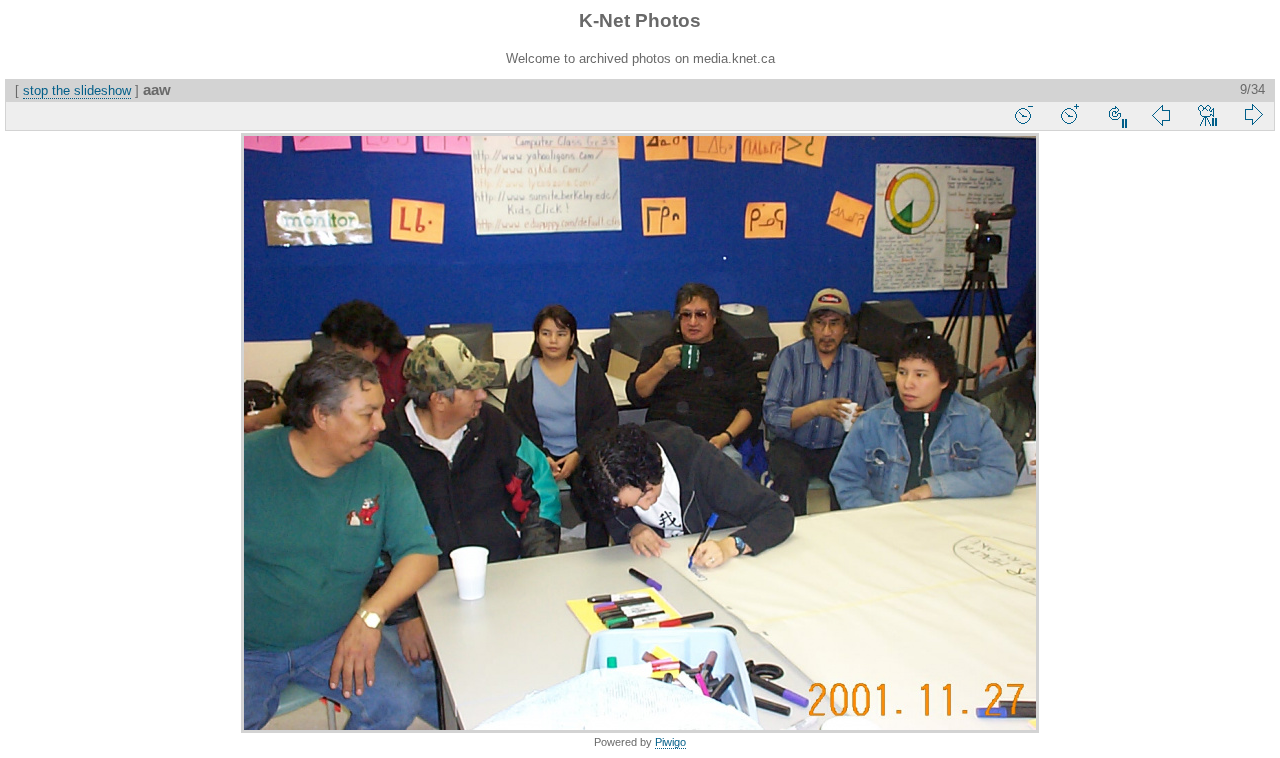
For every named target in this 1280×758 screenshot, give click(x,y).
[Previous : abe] (1161, 115)
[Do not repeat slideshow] (1115, 115)
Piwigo (670, 742)
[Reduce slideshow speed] (1023, 115)
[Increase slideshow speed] (1069, 115)
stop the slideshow (77, 90)
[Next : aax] (1253, 115)
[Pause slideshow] (1207, 115)
